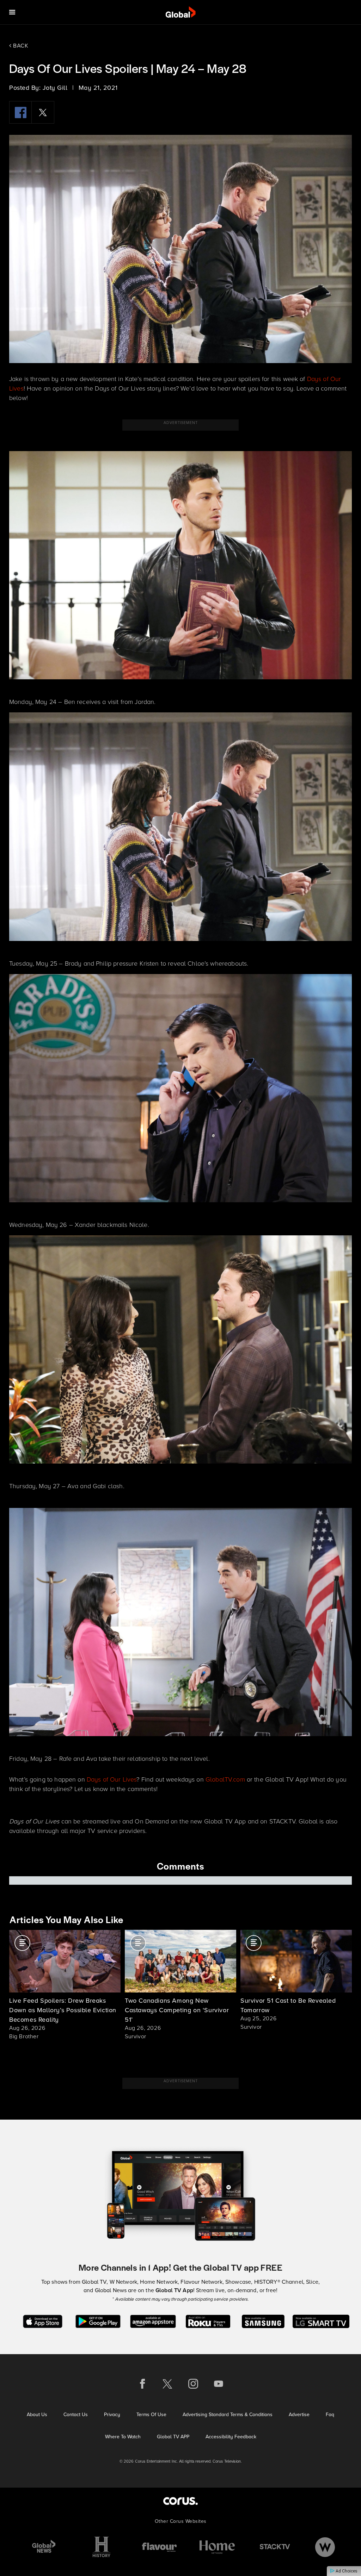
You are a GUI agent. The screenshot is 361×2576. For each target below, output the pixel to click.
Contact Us (76, 2415)
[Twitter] (43, 112)
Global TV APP (173, 2437)
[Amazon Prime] (153, 2321)
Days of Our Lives (112, 1779)
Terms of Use (151, 2415)
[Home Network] (217, 2547)
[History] (102, 2547)
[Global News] (44, 2547)
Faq (330, 2415)
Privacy (112, 2415)
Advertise (299, 2415)
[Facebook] (20, 112)
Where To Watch (123, 2437)
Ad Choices (346, 2571)
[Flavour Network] (159, 2547)
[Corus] (180, 2501)
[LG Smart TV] (321, 2321)
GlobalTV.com (225, 1779)
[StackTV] (275, 2547)
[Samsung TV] (263, 2321)
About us (37, 2415)
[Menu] (12, 12)
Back (20, 46)
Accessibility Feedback (231, 2437)
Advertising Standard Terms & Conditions (228, 2415)
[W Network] (325, 2547)
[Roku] (208, 2321)
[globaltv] (181, 12)
